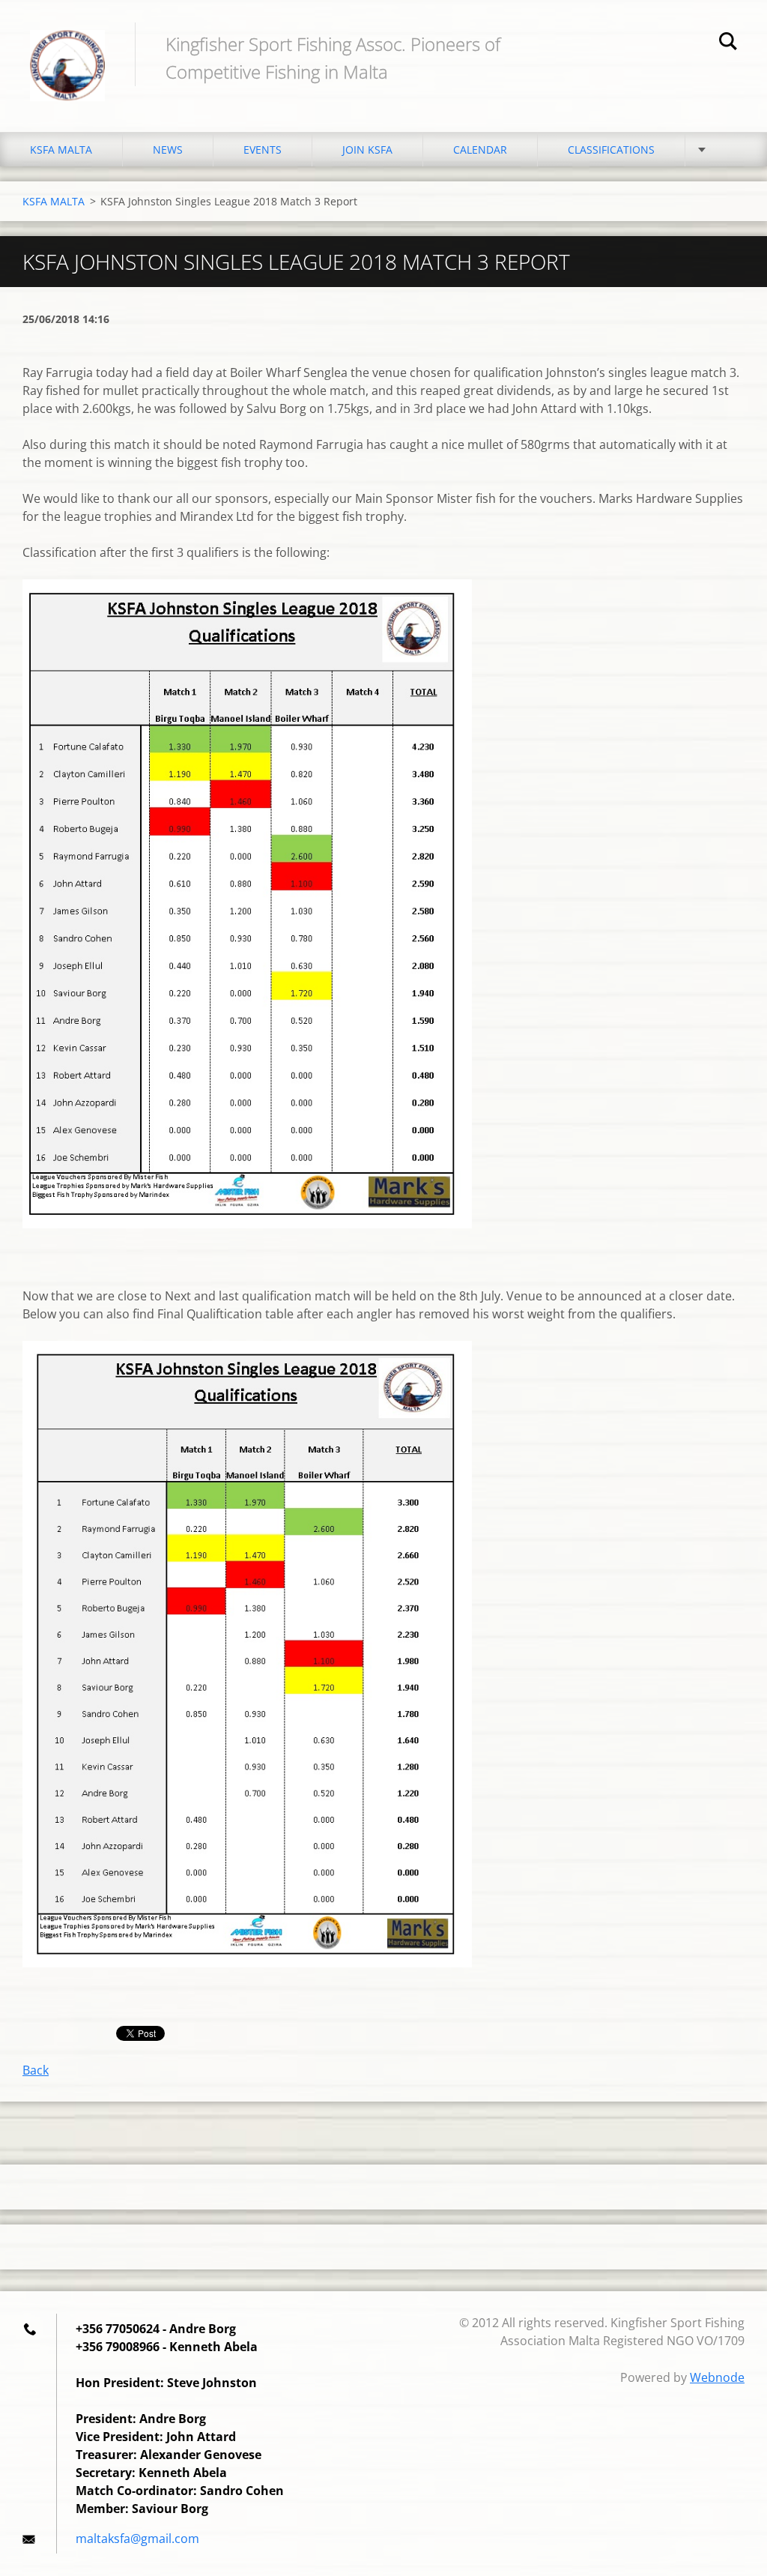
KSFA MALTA (61, 150)
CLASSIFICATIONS (611, 150)
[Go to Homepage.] (67, 51)
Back (36, 2070)
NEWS (168, 150)
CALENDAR (480, 150)
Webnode (717, 2377)
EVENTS (263, 150)
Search (728, 43)
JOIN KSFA (367, 150)
